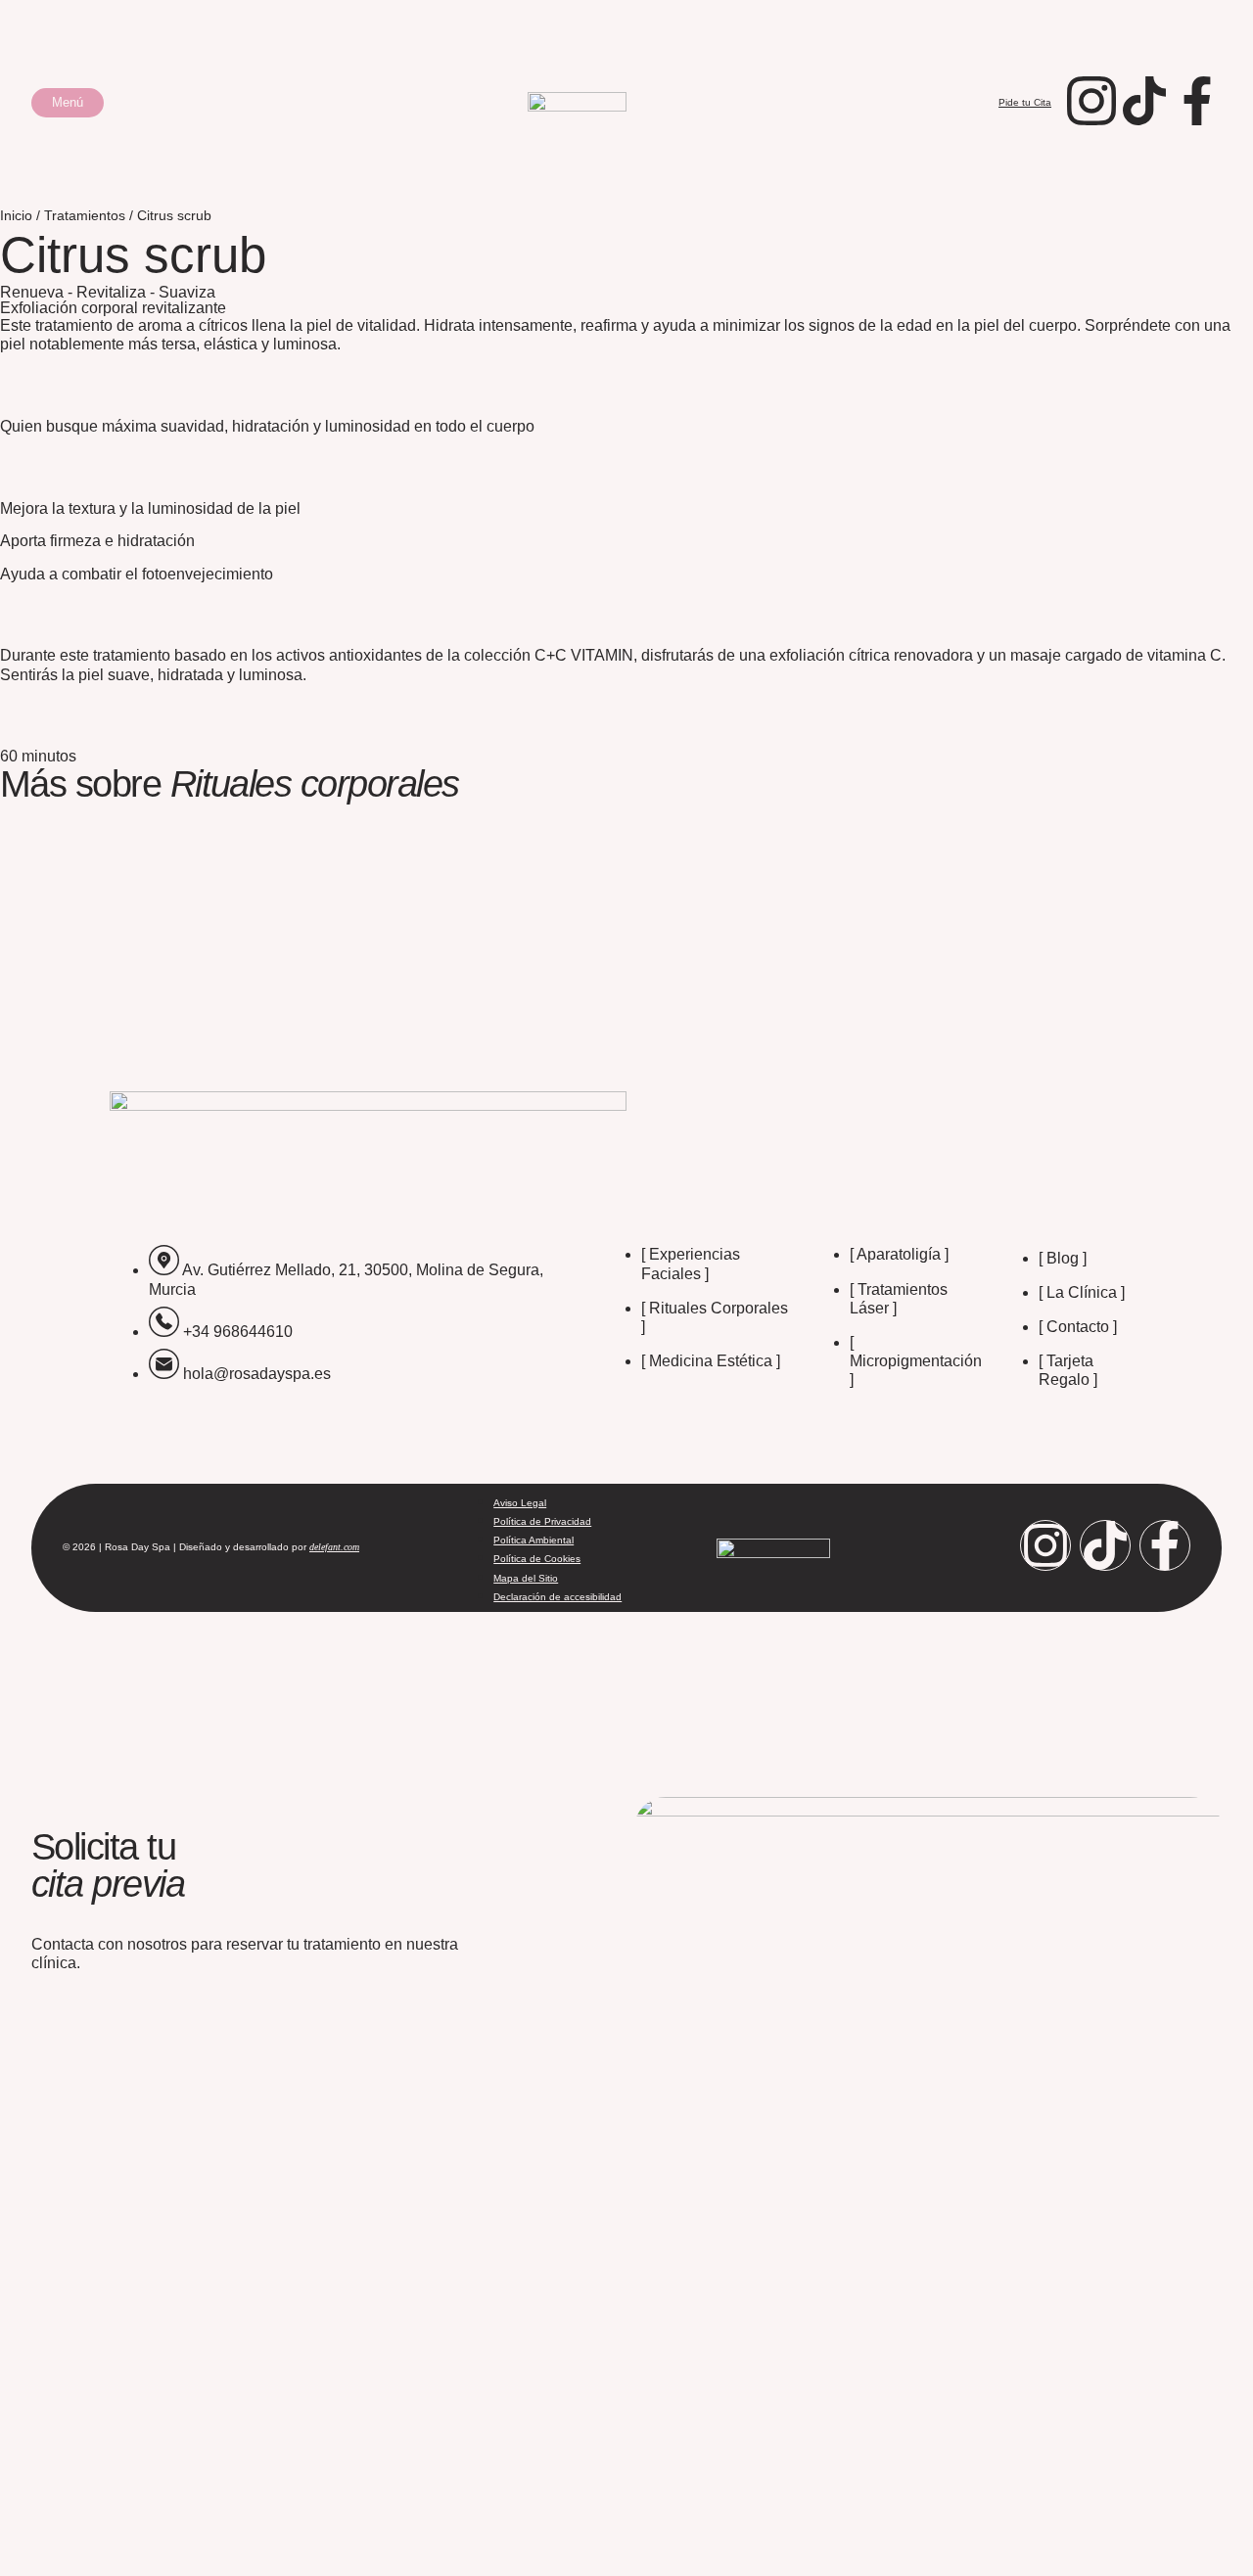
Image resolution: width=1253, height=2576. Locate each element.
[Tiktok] (1105, 1545)
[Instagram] (1045, 1545)
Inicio (16, 216)
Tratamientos (85, 216)
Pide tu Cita (1025, 102)
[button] (68, 103)
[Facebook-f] (1165, 1545)
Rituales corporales (315, 783)
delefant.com (334, 1547)
